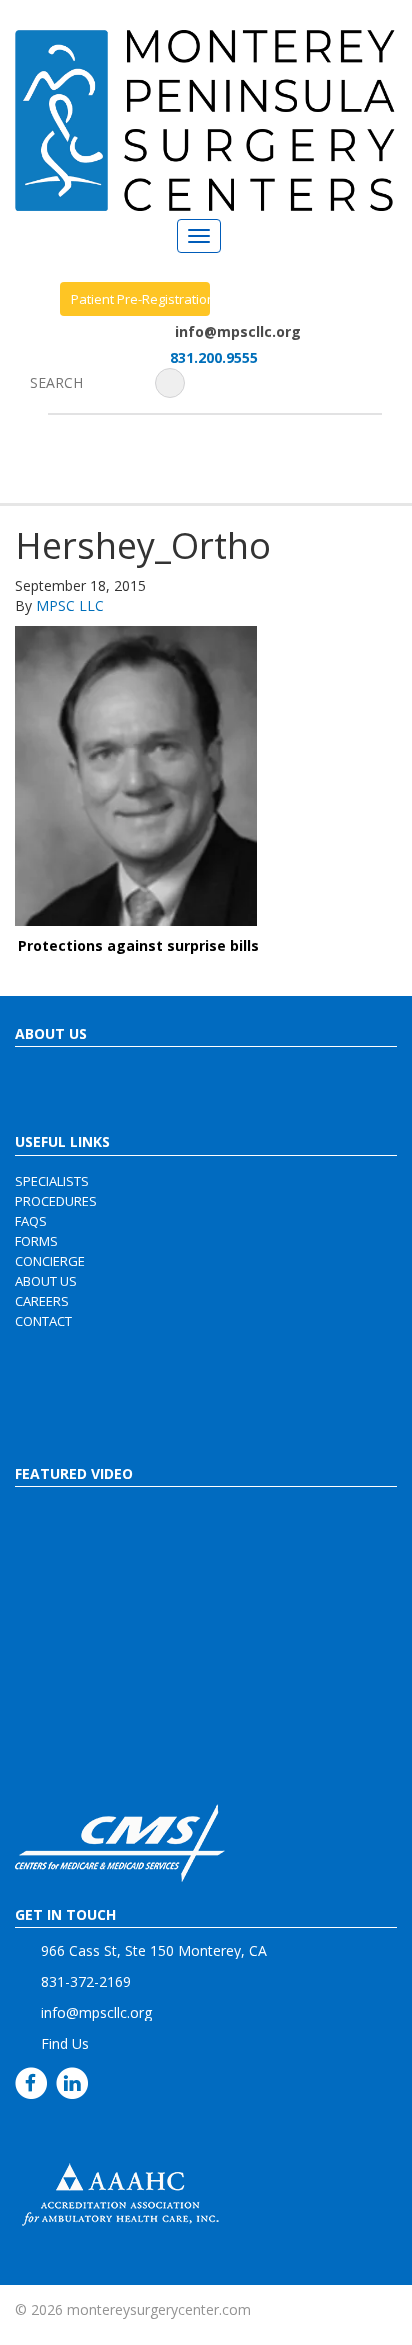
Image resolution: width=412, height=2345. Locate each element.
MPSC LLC (70, 605)
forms (36, 1241)
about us (46, 1281)
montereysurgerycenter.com (159, 2309)
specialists (52, 1181)
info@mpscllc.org (238, 331)
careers (42, 1301)
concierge (50, 1261)
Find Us (65, 2043)
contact (43, 1321)
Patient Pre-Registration (140, 299)
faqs (31, 1221)
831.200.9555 (214, 357)
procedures (56, 1201)
